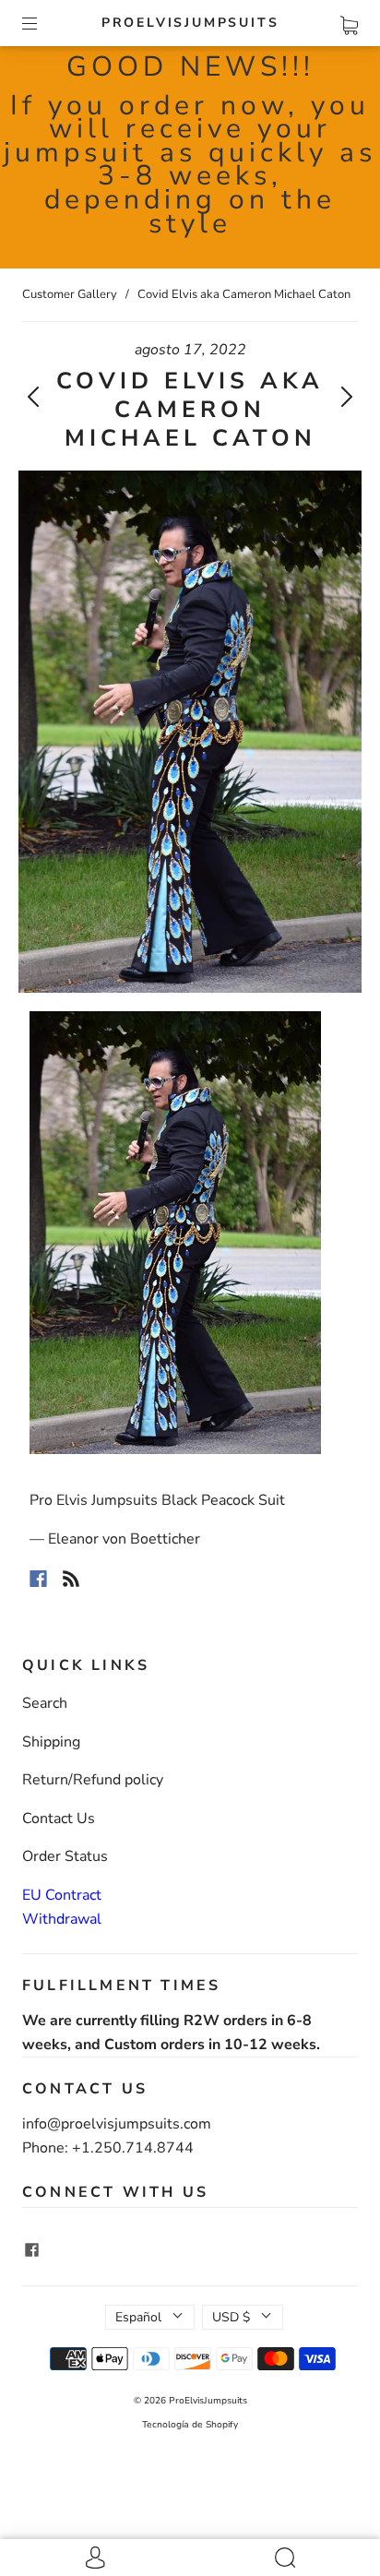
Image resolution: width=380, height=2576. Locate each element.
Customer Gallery (70, 294)
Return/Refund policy (93, 1780)
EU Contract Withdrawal (62, 1907)
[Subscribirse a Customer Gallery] (71, 1579)
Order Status (65, 1856)
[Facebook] (38, 1579)
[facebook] (31, 2250)
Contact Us (59, 1819)
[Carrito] (349, 22)
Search (45, 1703)
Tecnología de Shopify (190, 2425)
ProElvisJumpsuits (190, 23)
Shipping (51, 1742)
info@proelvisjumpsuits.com (117, 2124)
